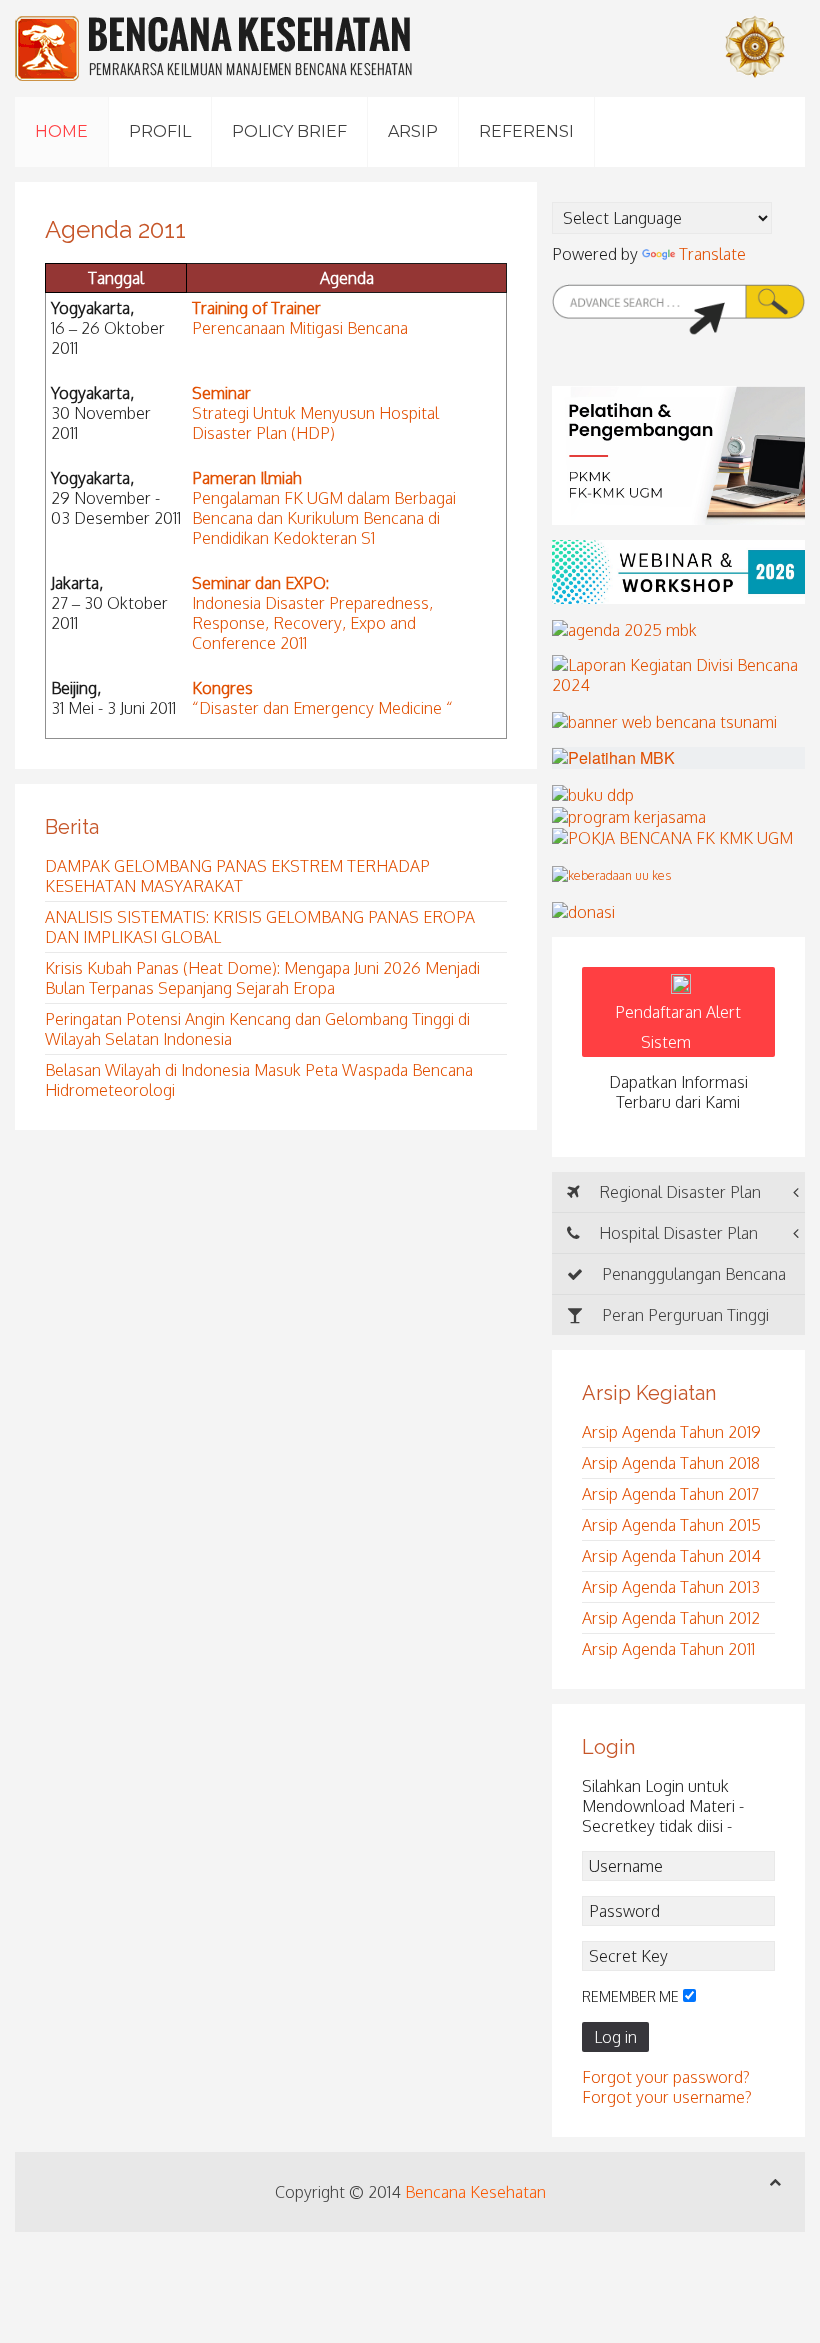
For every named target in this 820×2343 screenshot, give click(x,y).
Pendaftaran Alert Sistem (678, 1027)
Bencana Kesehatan (475, 2192)
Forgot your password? (666, 2077)
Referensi (526, 131)
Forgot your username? (667, 2097)
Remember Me (630, 1996)
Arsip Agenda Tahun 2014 (671, 1556)
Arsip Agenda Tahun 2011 (668, 1649)
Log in (615, 2037)
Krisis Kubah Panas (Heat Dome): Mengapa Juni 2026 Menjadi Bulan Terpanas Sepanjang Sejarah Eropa (262, 978)
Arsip (413, 131)
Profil (160, 131)
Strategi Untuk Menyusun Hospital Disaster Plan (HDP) (315, 423)
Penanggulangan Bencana (692, 1274)
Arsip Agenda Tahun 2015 (671, 1525)
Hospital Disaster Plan (676, 1233)
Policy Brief (289, 131)
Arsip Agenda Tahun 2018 (671, 1463)
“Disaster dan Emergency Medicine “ (322, 708)
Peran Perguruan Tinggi (683, 1315)
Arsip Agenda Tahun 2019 (671, 1432)
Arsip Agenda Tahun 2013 (671, 1587)
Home (61, 131)
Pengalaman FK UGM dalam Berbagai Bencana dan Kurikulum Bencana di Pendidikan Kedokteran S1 (324, 518)
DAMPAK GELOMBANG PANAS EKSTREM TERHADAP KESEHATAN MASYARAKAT (237, 876)
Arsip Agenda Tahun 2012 (671, 1618)
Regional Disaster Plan (678, 1192)
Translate (712, 254)
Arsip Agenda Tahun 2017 (670, 1494)
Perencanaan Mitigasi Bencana (300, 328)
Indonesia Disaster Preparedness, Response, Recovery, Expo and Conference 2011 (312, 623)
